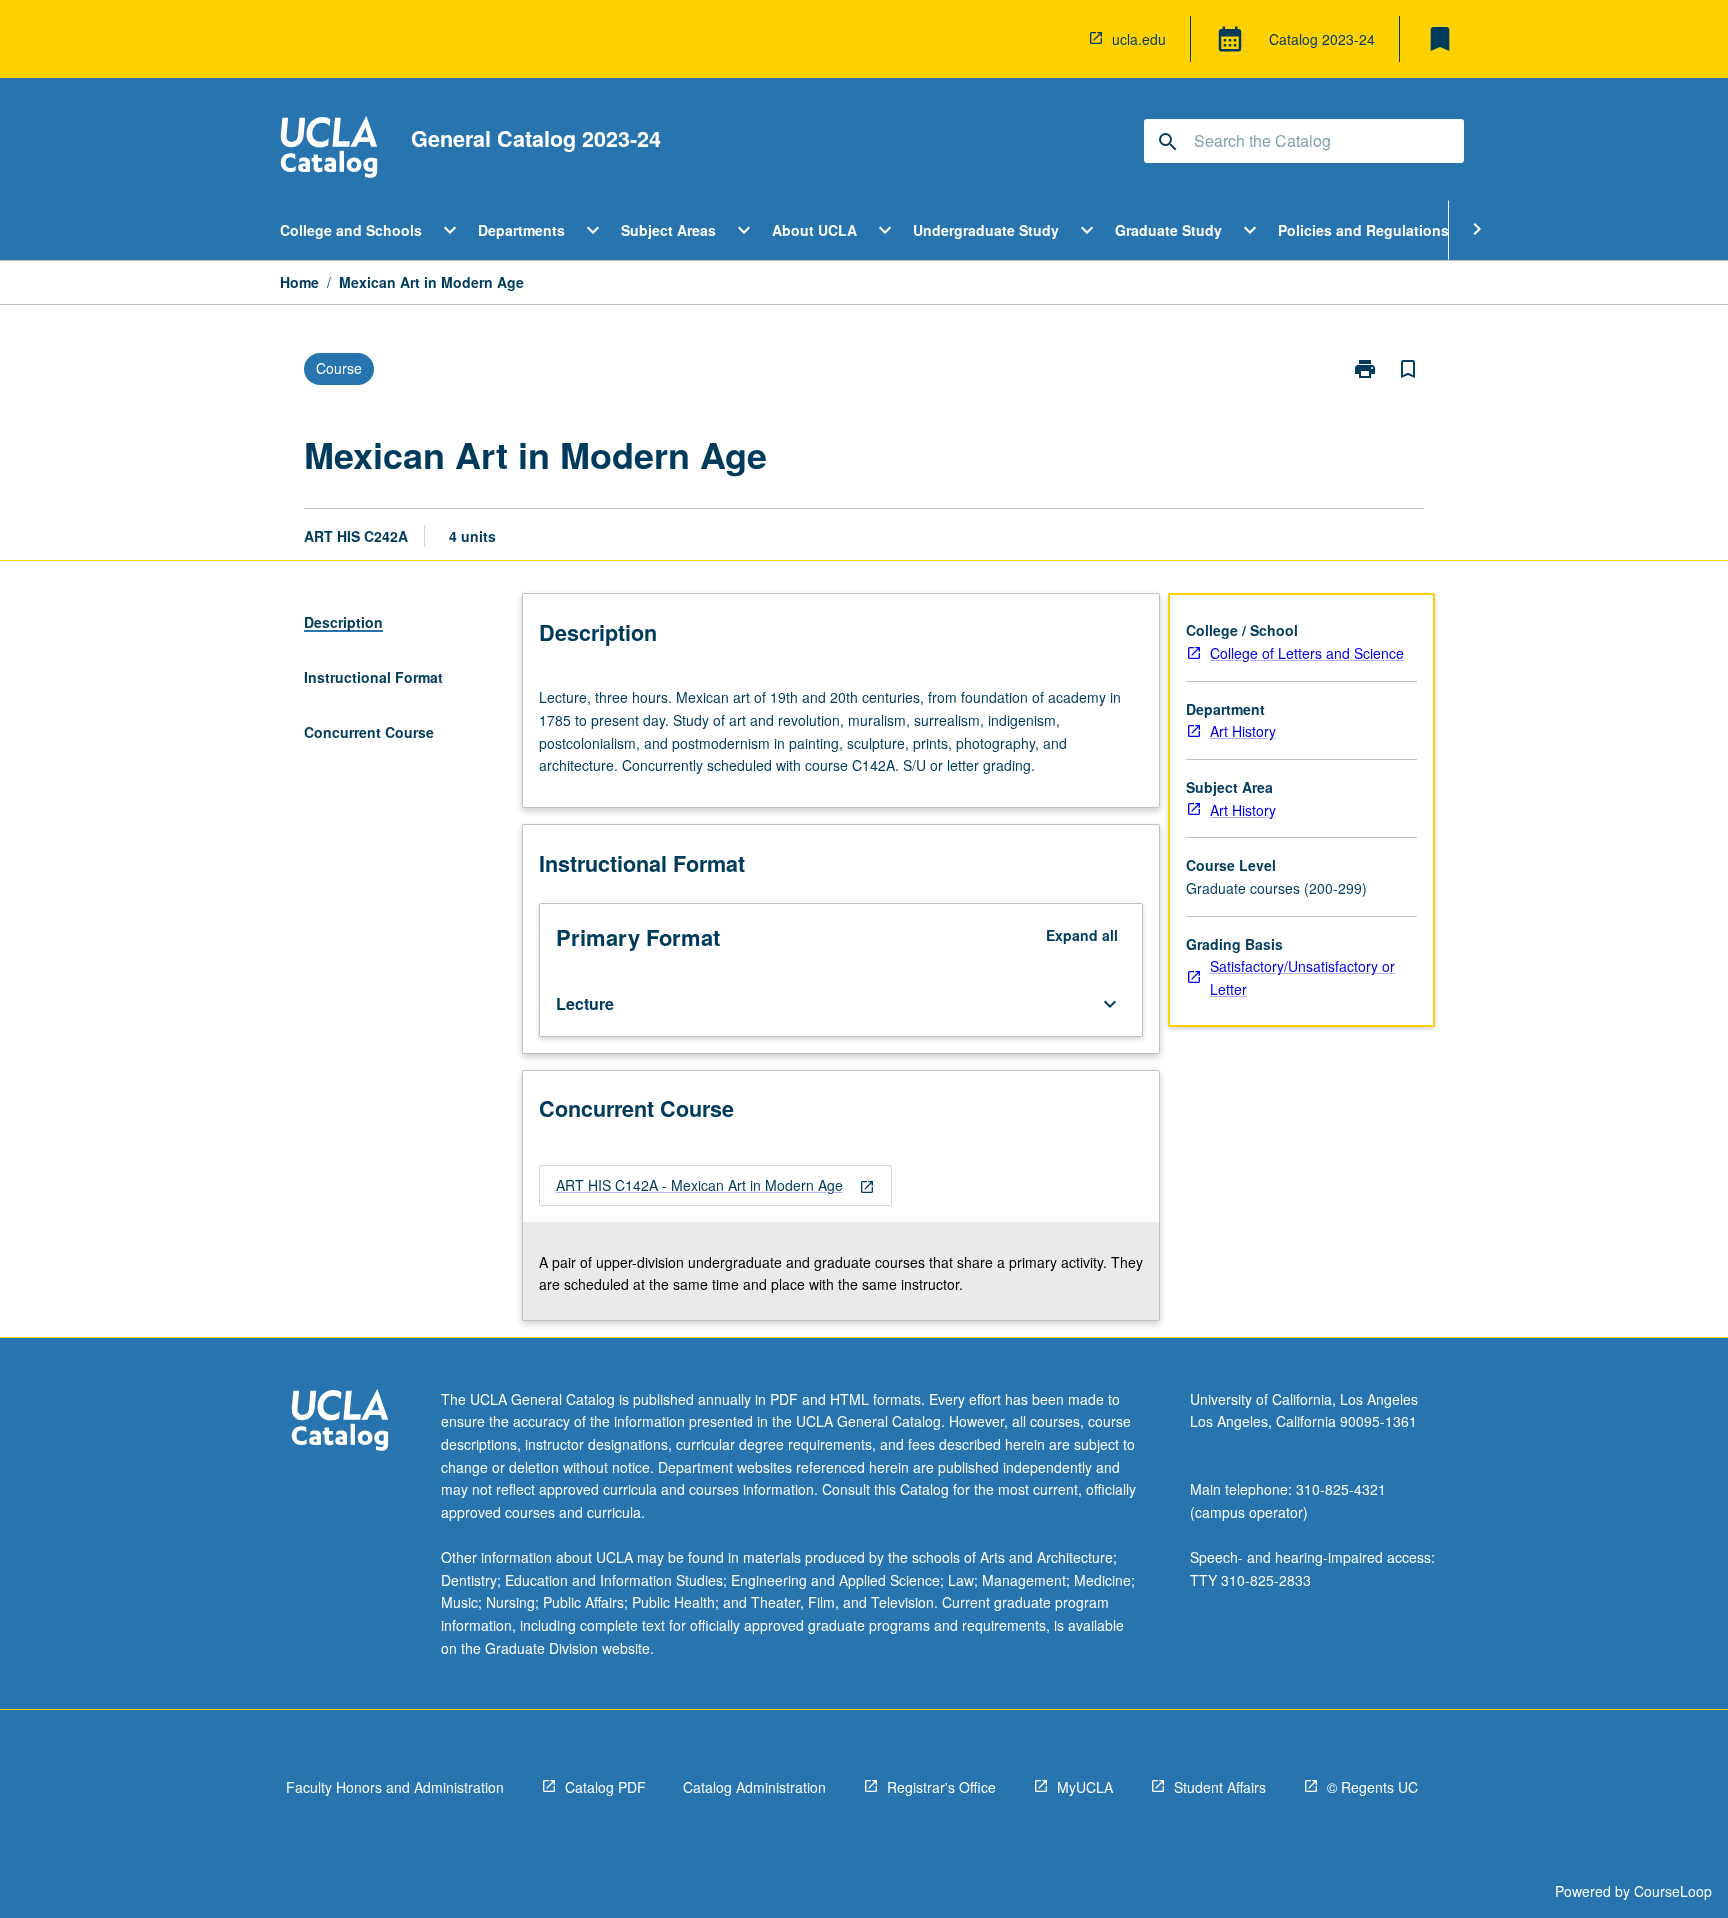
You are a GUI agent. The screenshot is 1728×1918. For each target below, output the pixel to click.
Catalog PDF (605, 1787)
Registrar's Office (941, 1787)
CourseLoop (1673, 1891)
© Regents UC (1372, 1787)
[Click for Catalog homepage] (329, 149)
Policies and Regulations (1363, 230)
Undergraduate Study (986, 230)
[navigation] (715, 1185)
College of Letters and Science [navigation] (1307, 653)
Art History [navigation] (1243, 731)
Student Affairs (1220, 1787)
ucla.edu (1139, 39)
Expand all (1082, 935)
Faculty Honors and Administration (395, 1787)
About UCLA (814, 230)
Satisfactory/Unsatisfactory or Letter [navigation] (1302, 977)
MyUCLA (1085, 1787)
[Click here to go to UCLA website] (340, 1422)
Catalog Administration (754, 1787)
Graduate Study (1168, 230)
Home (299, 282)
